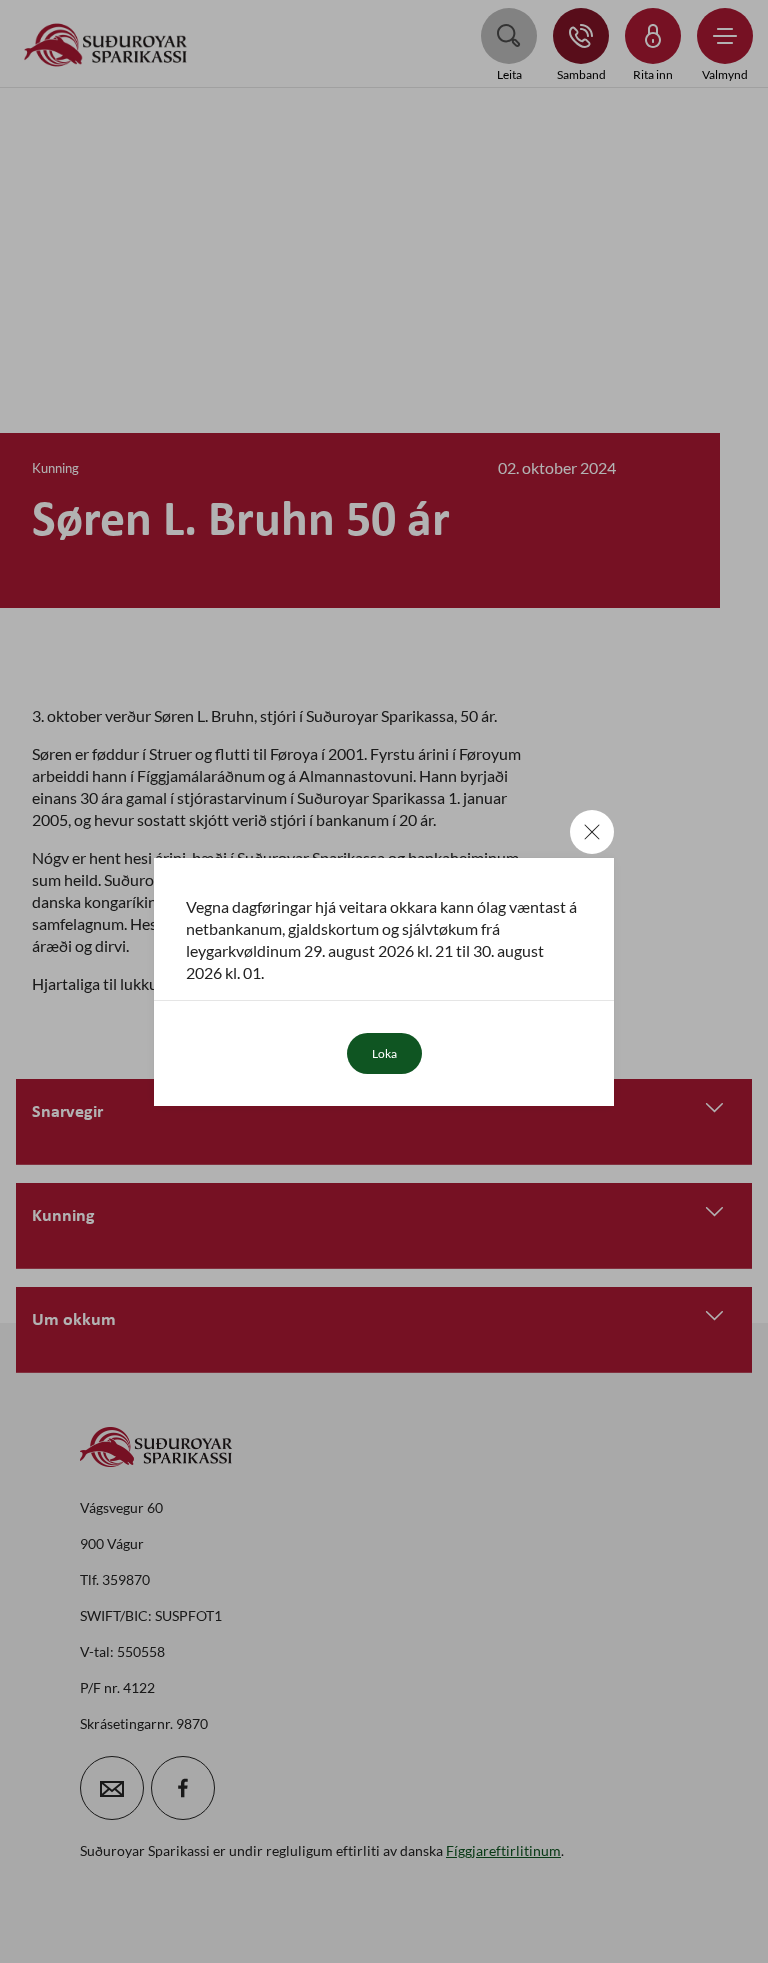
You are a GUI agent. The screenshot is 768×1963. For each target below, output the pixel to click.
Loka (384, 1053)
